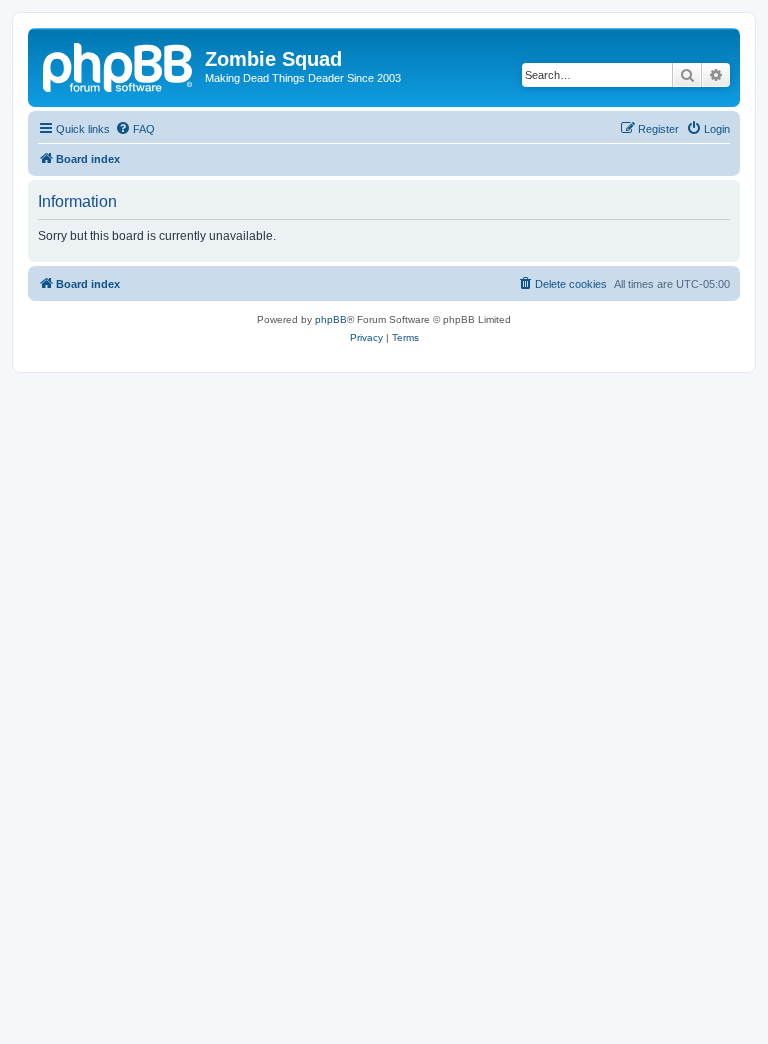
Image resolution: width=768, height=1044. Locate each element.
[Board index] (119, 65)
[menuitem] (135, 129)
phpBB (331, 319)
